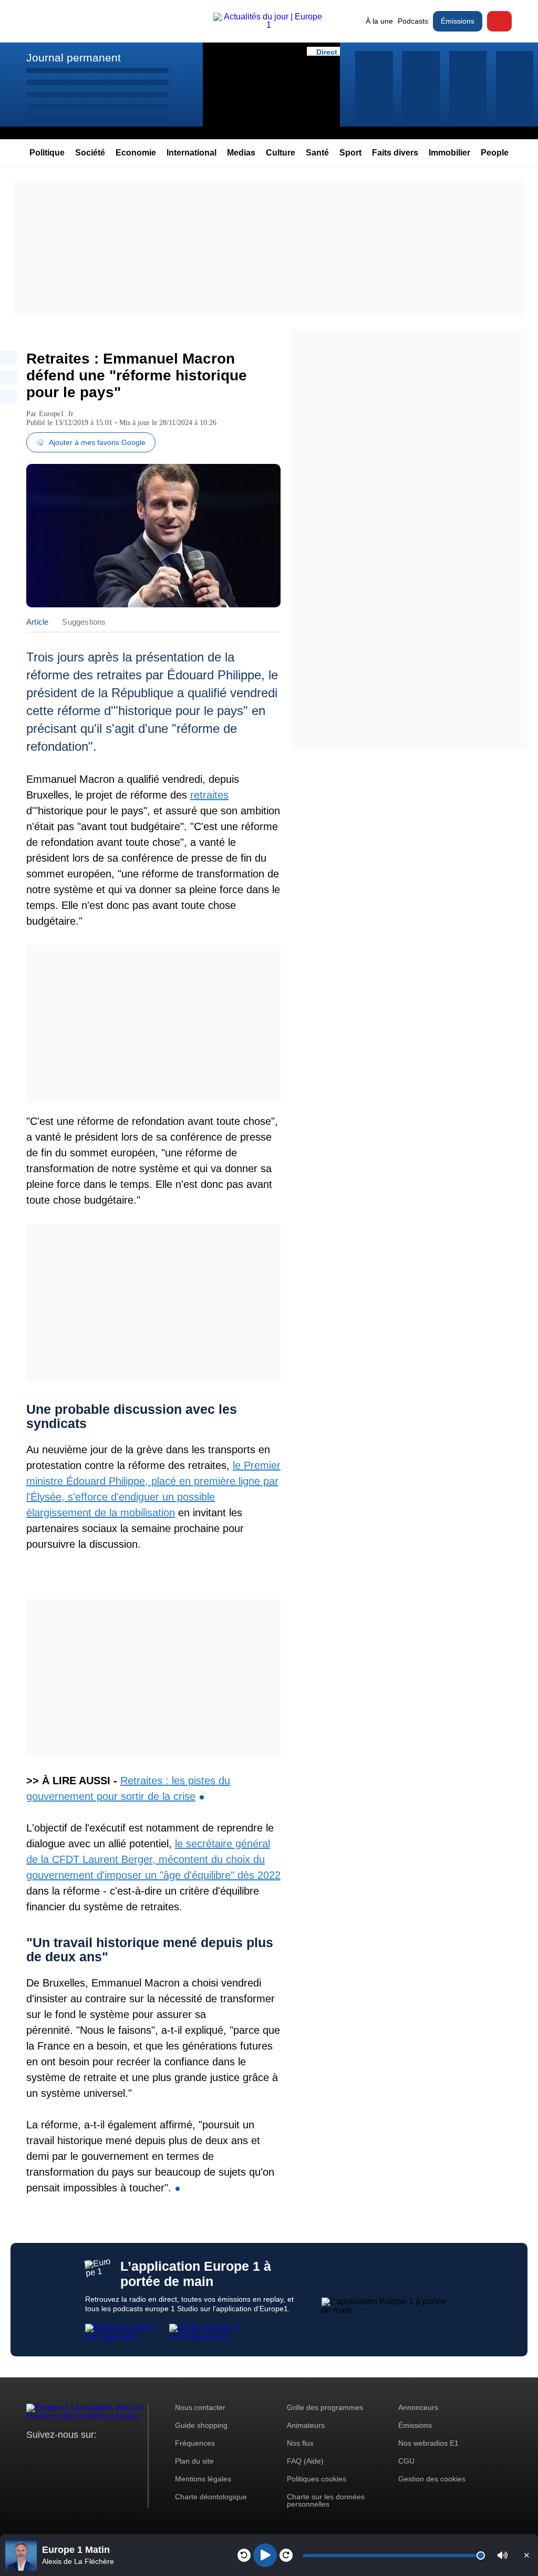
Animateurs (306, 2425)
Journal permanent (74, 58)
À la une (379, 21)
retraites (209, 795)
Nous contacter (200, 2407)
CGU (406, 2461)
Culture (281, 153)
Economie (136, 153)
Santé (317, 153)
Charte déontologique (211, 2497)
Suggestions (84, 622)
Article (37, 622)
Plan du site (194, 2461)
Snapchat (104, 2454)
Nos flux (300, 2443)
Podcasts (413, 21)
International (192, 153)
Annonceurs (418, 2407)
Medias (241, 153)
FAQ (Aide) (305, 2461)
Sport (350, 153)
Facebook (69, 2454)
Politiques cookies (317, 2479)
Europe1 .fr (56, 414)
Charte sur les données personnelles (326, 2500)
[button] (503, 2555)
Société (90, 153)
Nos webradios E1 (428, 2443)
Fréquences (195, 2443)
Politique (47, 153)
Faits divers (395, 153)
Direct (499, 21)
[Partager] (8, 358)
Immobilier (449, 153)
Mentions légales (203, 2479)
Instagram (51, 2454)
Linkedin (122, 2454)
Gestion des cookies (432, 2479)
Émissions (458, 21)
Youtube (86, 2454)
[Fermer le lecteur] (526, 2555)
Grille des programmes (325, 2407)
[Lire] (265, 2555)
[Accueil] (269, 25)
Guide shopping (201, 2425)
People (495, 153)
